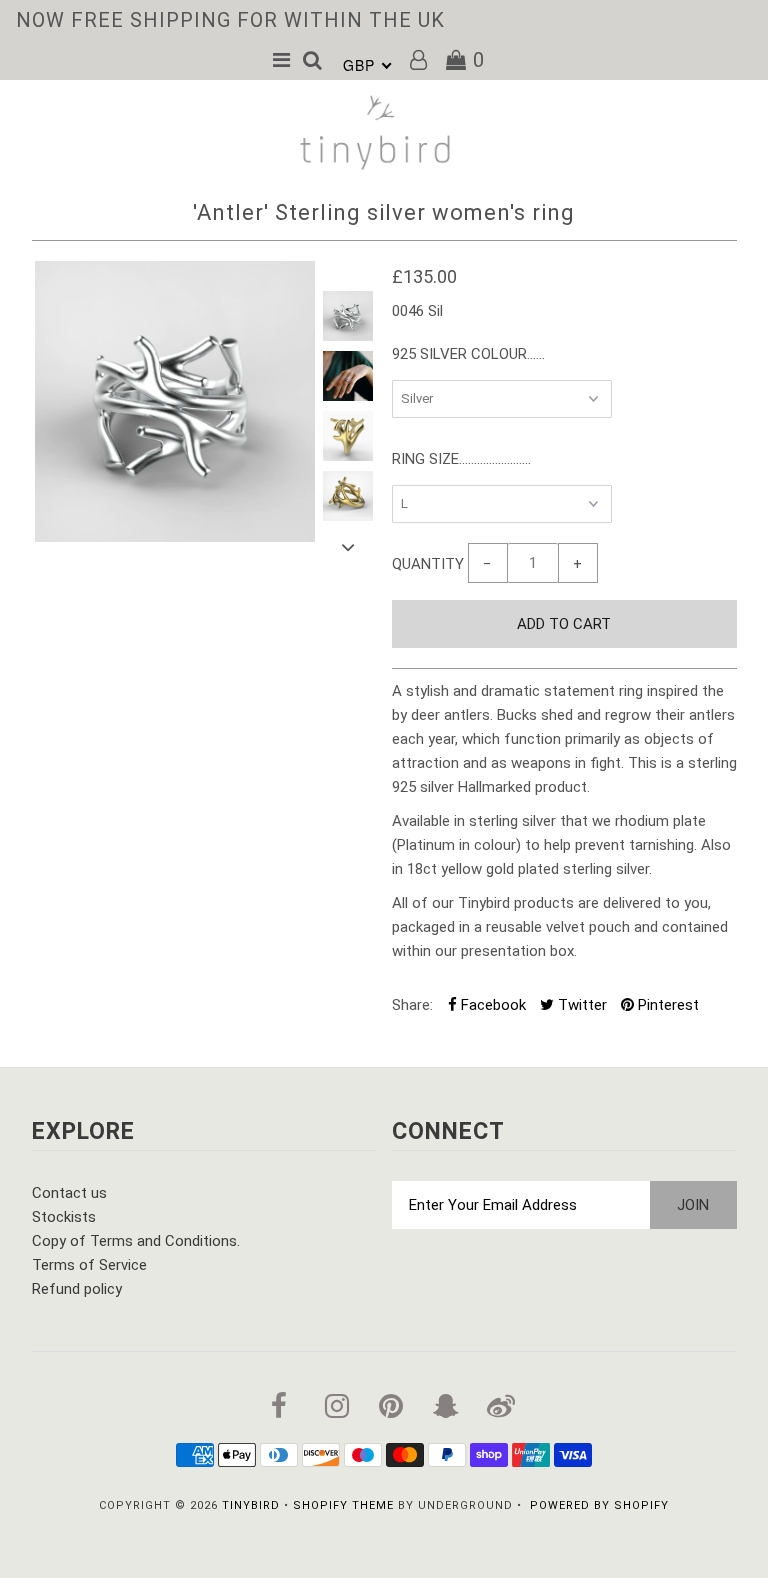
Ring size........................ (461, 459)
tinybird (251, 1505)
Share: (412, 1005)
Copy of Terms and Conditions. (136, 1241)
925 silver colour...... (468, 354)
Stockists (64, 1217)
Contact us (69, 1193)
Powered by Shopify (599, 1505)
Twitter (580, 1005)
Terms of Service (89, 1265)
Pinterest (666, 1005)
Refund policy (77, 1289)
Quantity (428, 564)
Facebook (491, 1005)
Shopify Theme (343, 1505)
